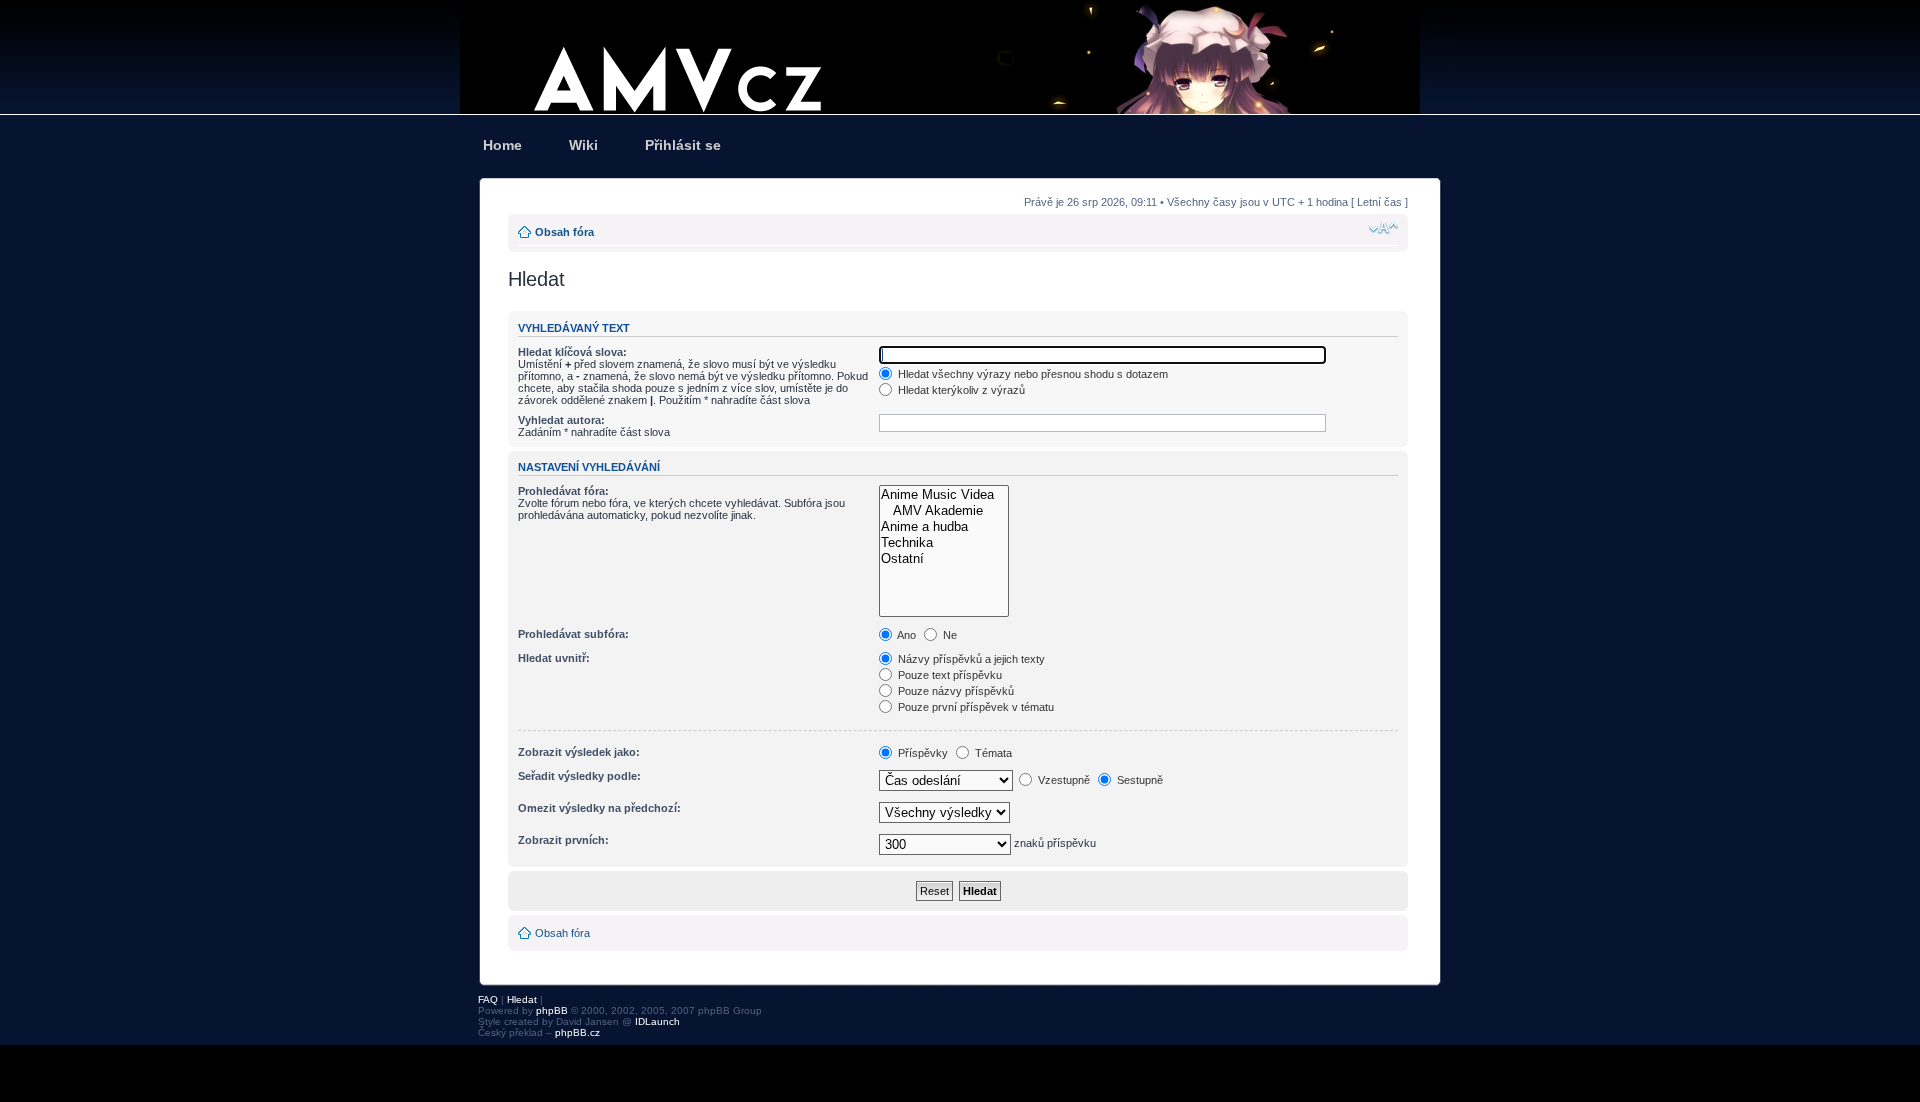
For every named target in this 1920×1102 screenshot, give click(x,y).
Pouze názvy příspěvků (954, 691)
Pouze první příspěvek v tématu (974, 707)
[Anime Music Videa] (944, 495)
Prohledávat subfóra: (573, 634)
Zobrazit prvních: (563, 840)
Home (502, 145)
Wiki (583, 145)
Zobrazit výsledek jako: (579, 752)
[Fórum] (960, 57)
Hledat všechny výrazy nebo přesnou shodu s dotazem (1031, 374)
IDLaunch (657, 1021)
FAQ (488, 999)
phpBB (552, 1010)
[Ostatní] (944, 559)
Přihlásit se (683, 145)
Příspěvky (921, 753)
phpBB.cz (577, 1032)
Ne (948, 635)
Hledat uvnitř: (554, 658)
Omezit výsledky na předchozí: (599, 808)
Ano (905, 635)
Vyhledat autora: (561, 420)
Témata (992, 753)
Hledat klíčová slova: (572, 352)
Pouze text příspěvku (948, 675)
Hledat (522, 999)
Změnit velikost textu (1383, 228)
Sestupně (1138, 780)
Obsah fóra (564, 232)
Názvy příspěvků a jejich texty (970, 659)
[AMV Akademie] (944, 511)
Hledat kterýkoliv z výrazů (960, 390)
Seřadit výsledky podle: (579, 776)
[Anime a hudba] (944, 527)
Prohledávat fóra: (563, 491)
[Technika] (944, 543)
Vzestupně (1062, 780)
